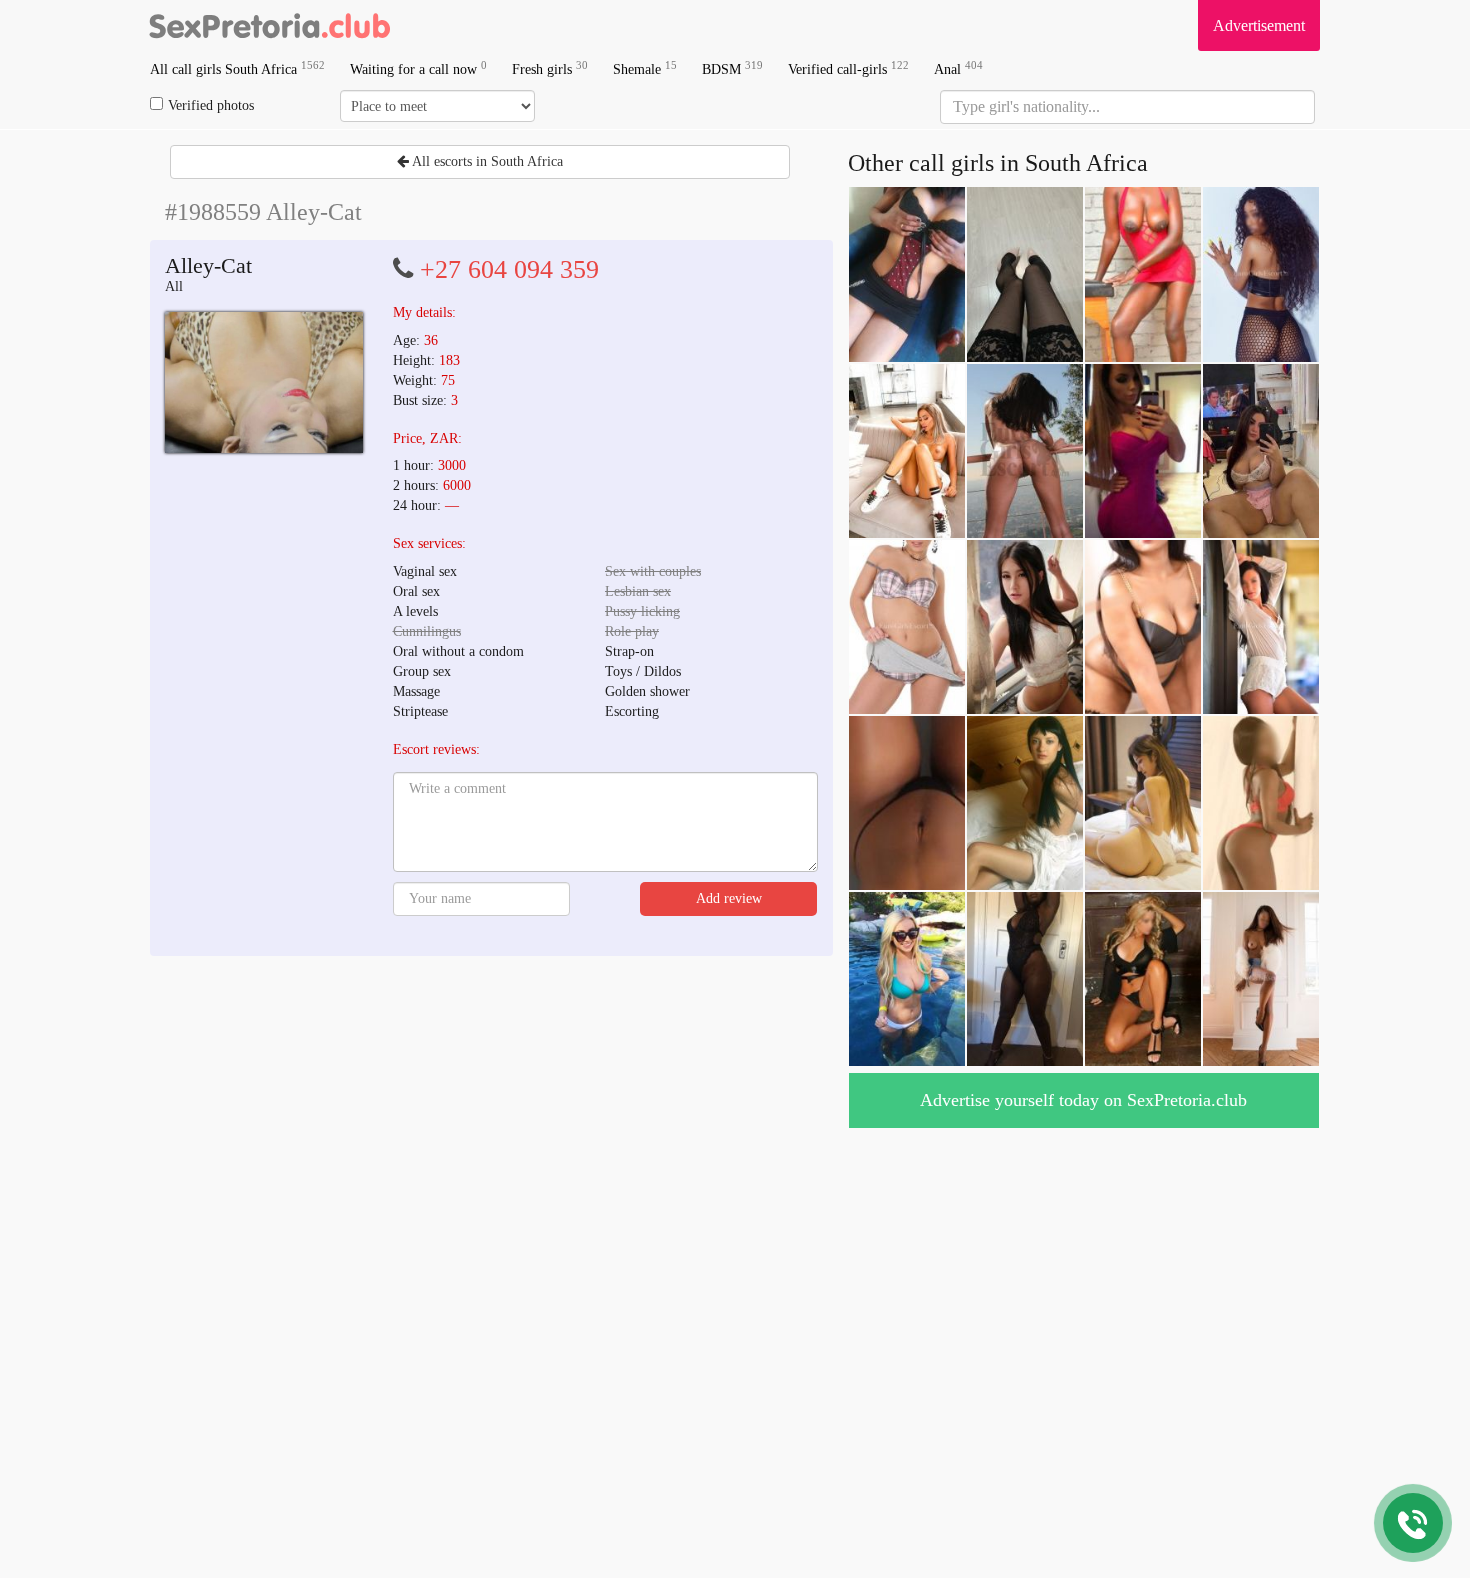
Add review (729, 898)
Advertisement (1259, 25)
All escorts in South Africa (486, 161)
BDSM (732, 68)
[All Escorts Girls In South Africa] (270, 25)
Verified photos (211, 105)
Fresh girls (550, 68)
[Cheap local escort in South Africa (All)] (264, 382)
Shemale (645, 68)
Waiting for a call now (418, 68)
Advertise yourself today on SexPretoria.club (1083, 1100)
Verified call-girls (848, 68)
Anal (958, 68)
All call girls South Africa (237, 68)
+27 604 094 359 (509, 269)
